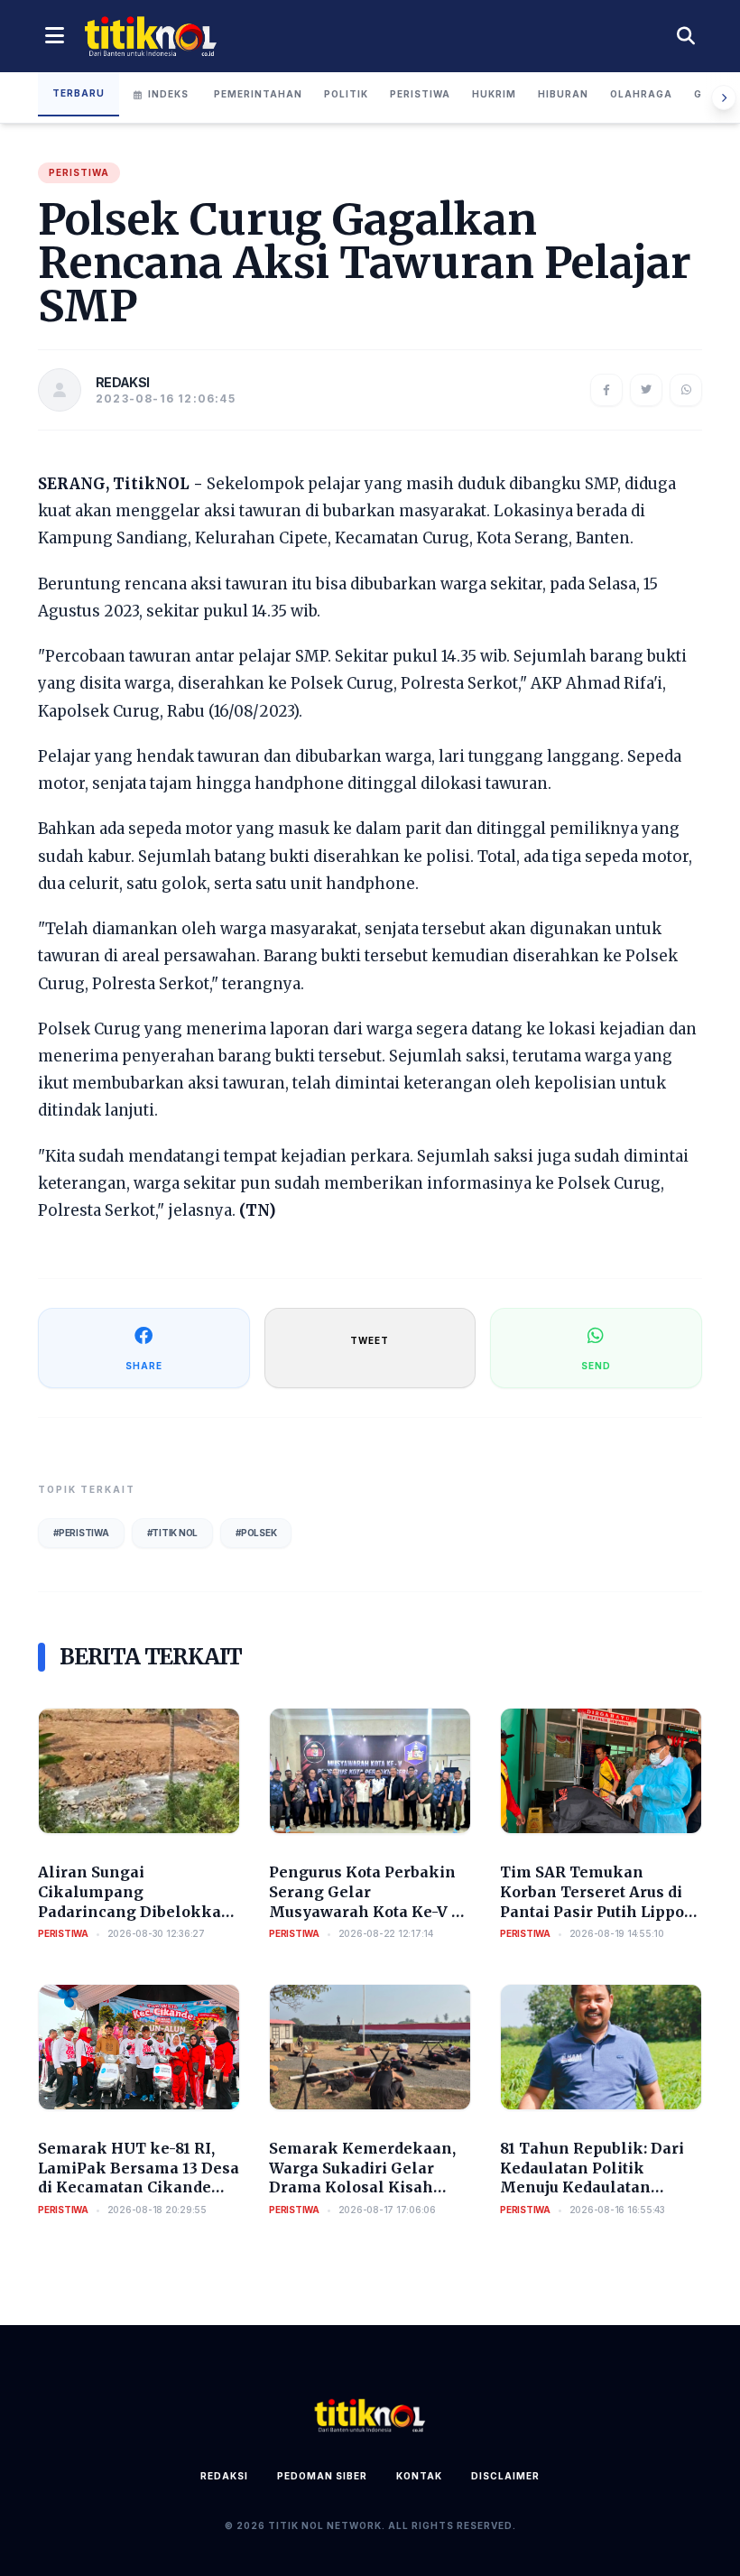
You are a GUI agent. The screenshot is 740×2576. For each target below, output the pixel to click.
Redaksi (224, 2476)
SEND (596, 1366)
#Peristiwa (81, 1533)
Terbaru (79, 93)
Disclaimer (505, 2476)
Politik (346, 94)
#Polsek (256, 1533)
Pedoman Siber (322, 2476)
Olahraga (641, 94)
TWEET (370, 1340)
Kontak (419, 2476)
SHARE (144, 1366)
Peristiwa (420, 94)
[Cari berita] (686, 36)
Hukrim (494, 94)
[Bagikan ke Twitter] (646, 390)
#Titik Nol (173, 1533)
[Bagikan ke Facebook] (606, 390)
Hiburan (563, 94)
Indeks (168, 94)
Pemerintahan (258, 94)
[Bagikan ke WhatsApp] (686, 390)
